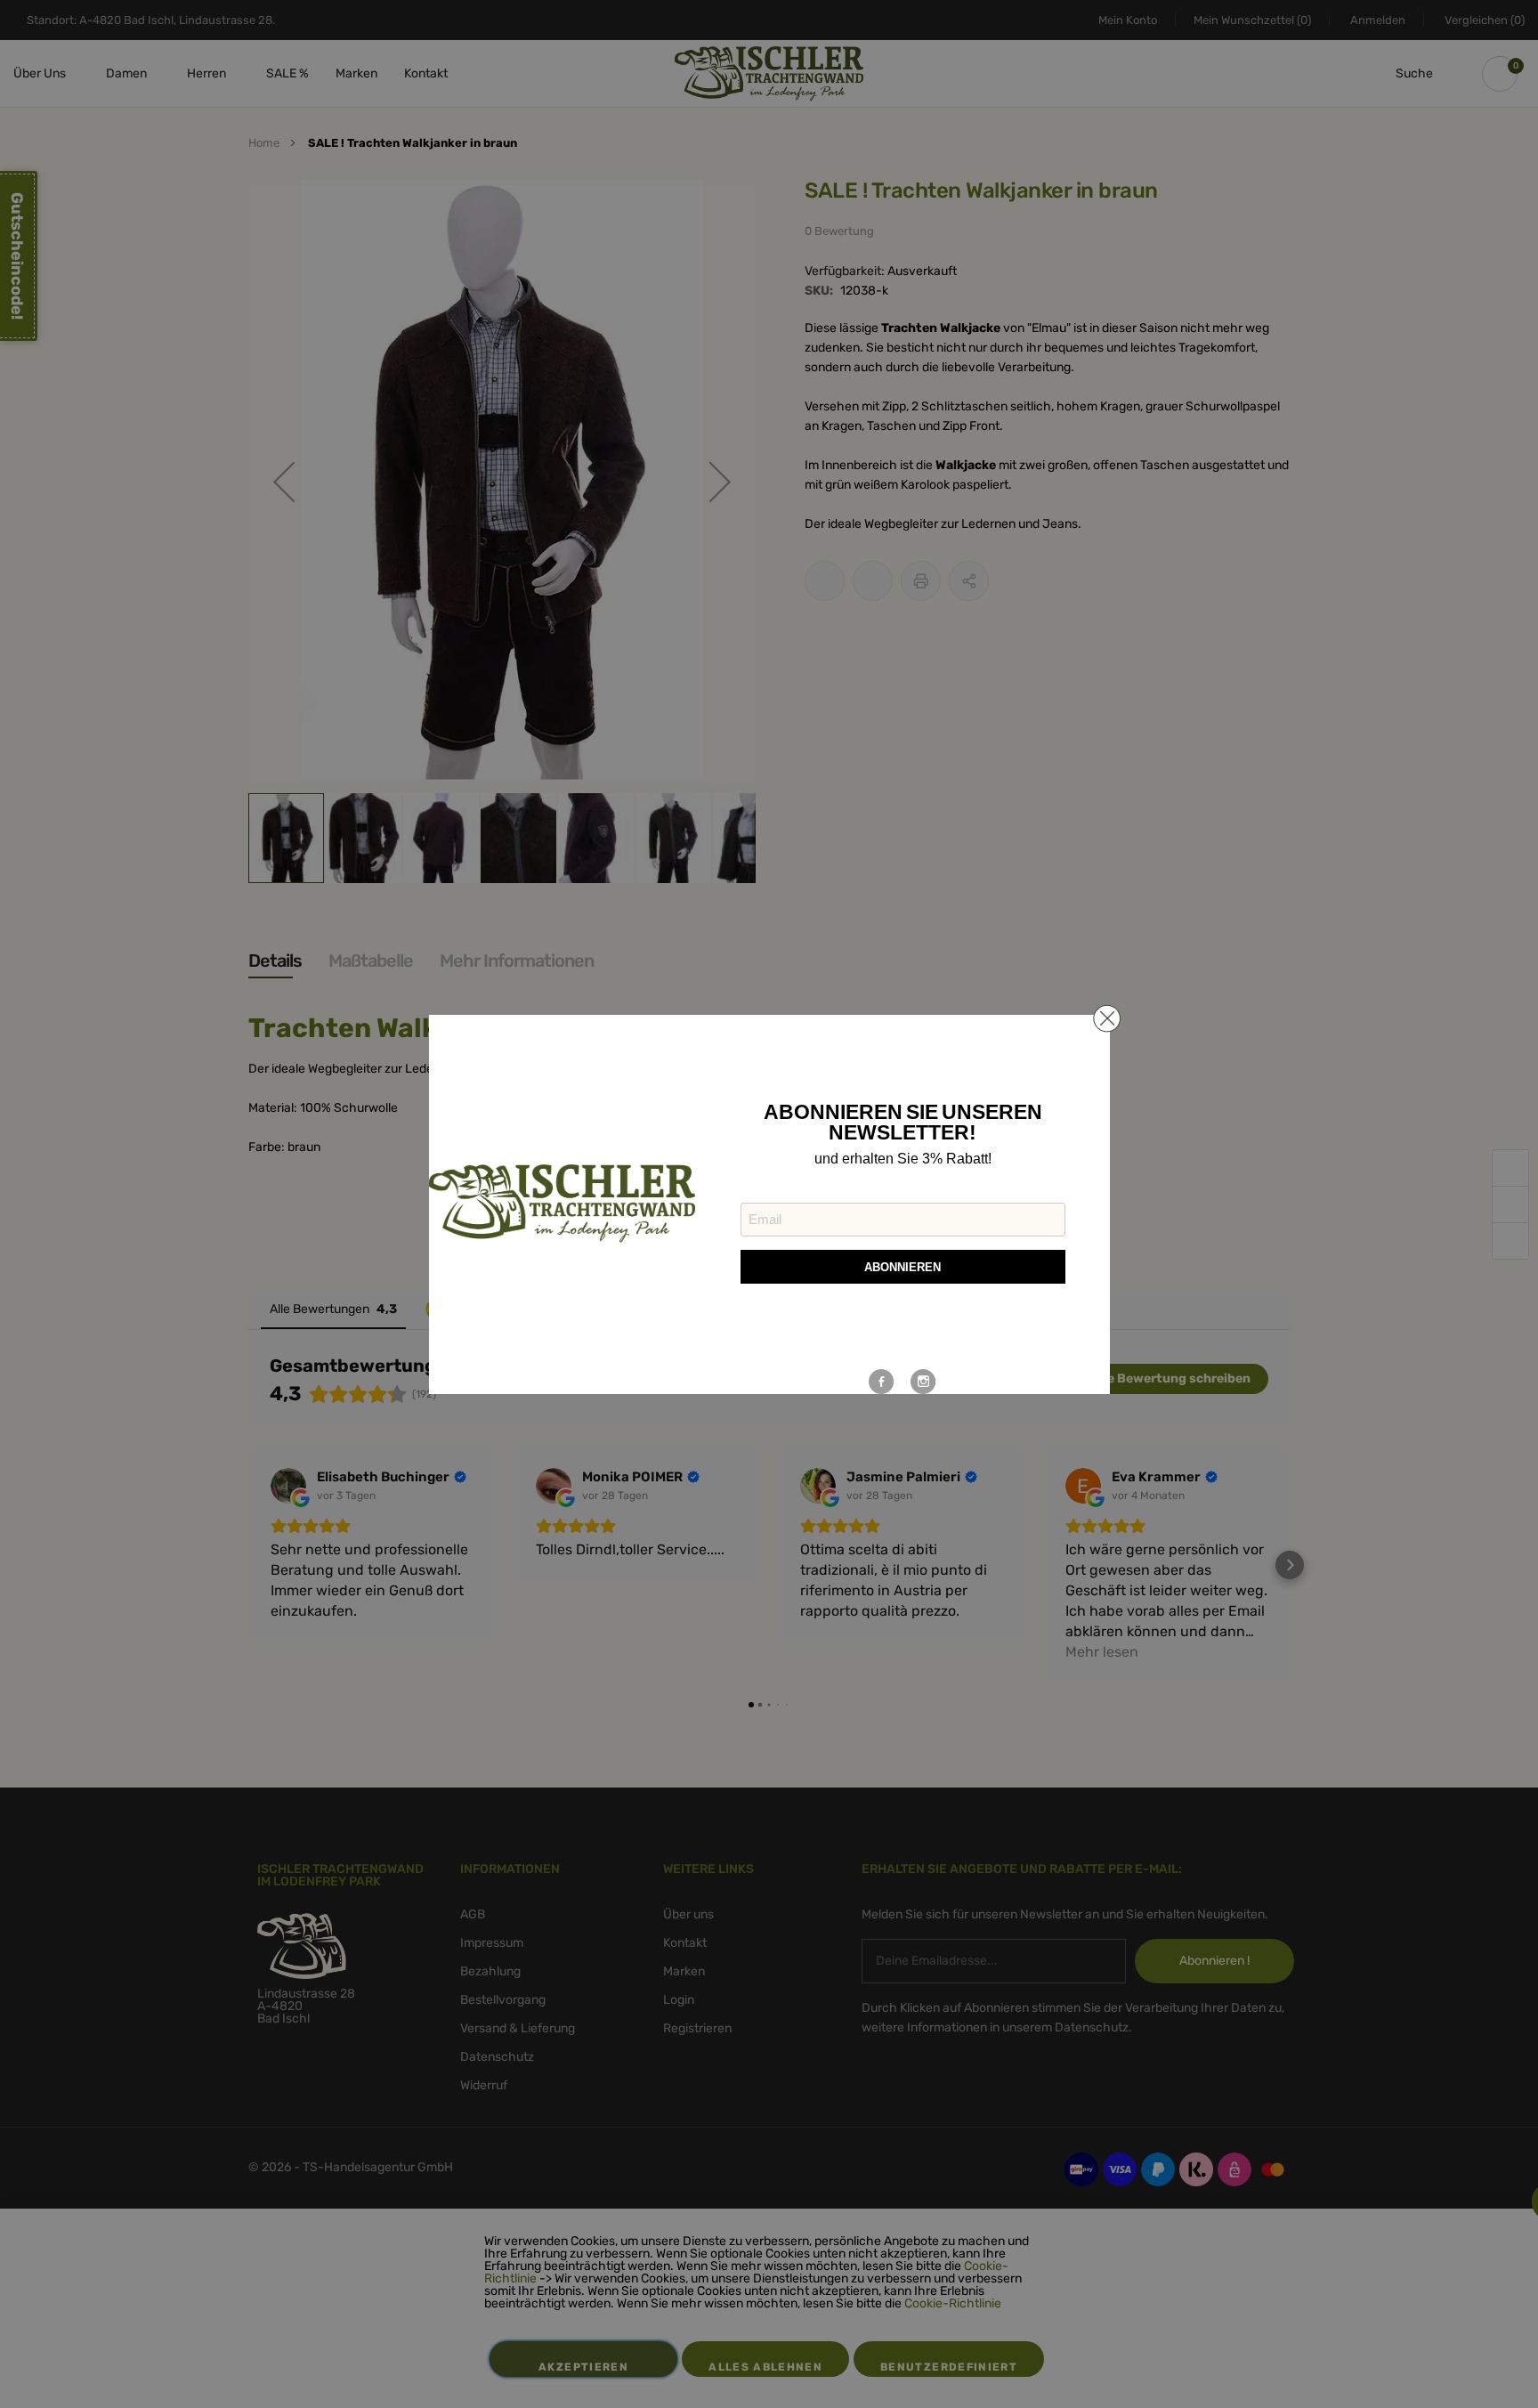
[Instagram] (923, 1382)
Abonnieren (903, 1267)
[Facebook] (882, 1382)
